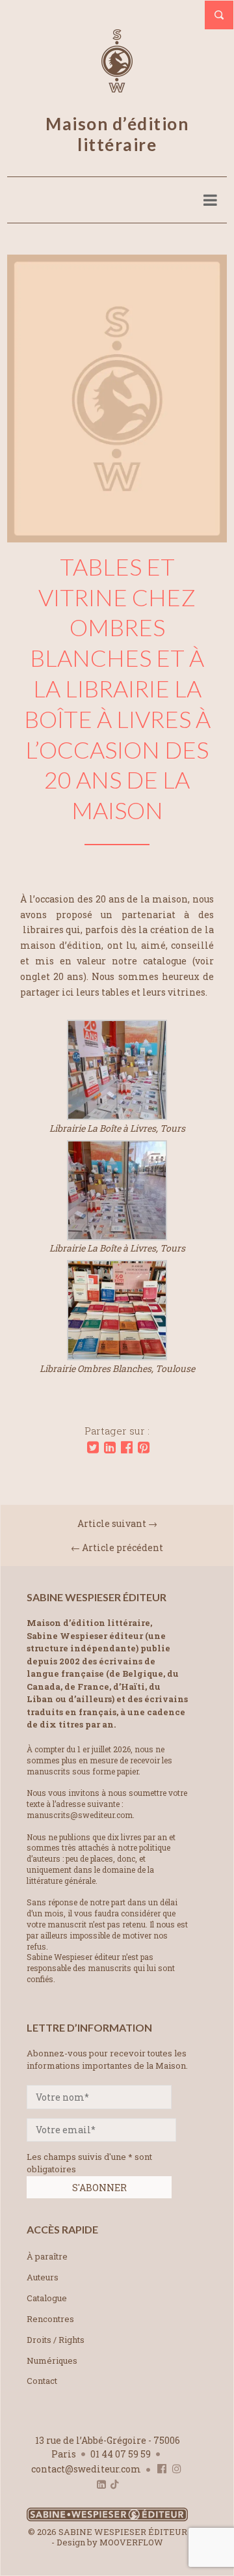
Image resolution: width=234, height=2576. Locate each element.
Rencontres (50, 2319)
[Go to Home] (107, 2518)
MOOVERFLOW (131, 2542)
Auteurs (43, 2277)
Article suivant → (117, 1523)
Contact (42, 2381)
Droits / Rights (56, 2340)
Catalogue (47, 2298)
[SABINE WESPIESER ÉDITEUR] (117, 87)
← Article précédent (117, 1547)
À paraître (47, 2256)
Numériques (52, 2360)
